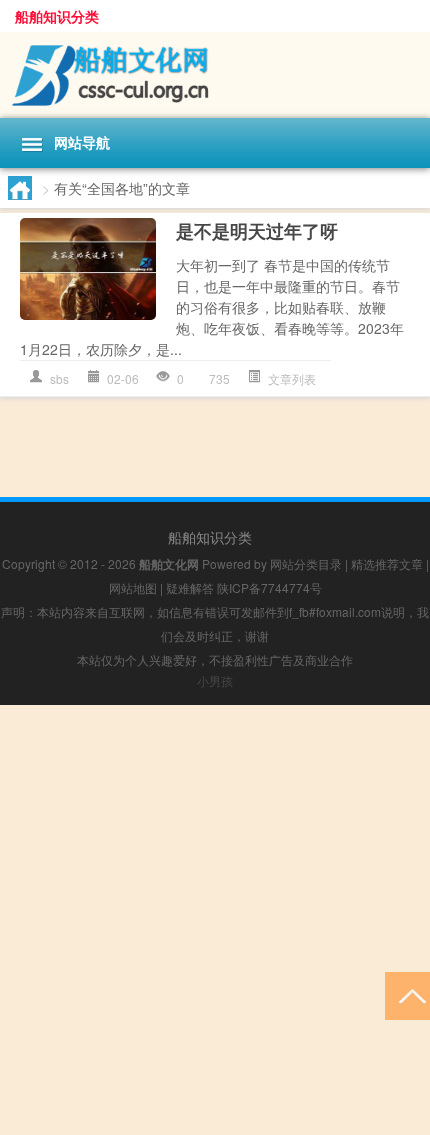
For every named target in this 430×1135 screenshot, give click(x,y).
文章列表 (292, 378)
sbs (59, 378)
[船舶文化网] (215, 75)
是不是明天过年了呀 (257, 231)
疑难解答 (190, 587)
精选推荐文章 (387, 563)
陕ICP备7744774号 (269, 587)
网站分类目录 (306, 563)
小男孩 (215, 680)
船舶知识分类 (57, 16)
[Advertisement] (215, 920)
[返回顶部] (407, 994)
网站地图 (133, 587)
